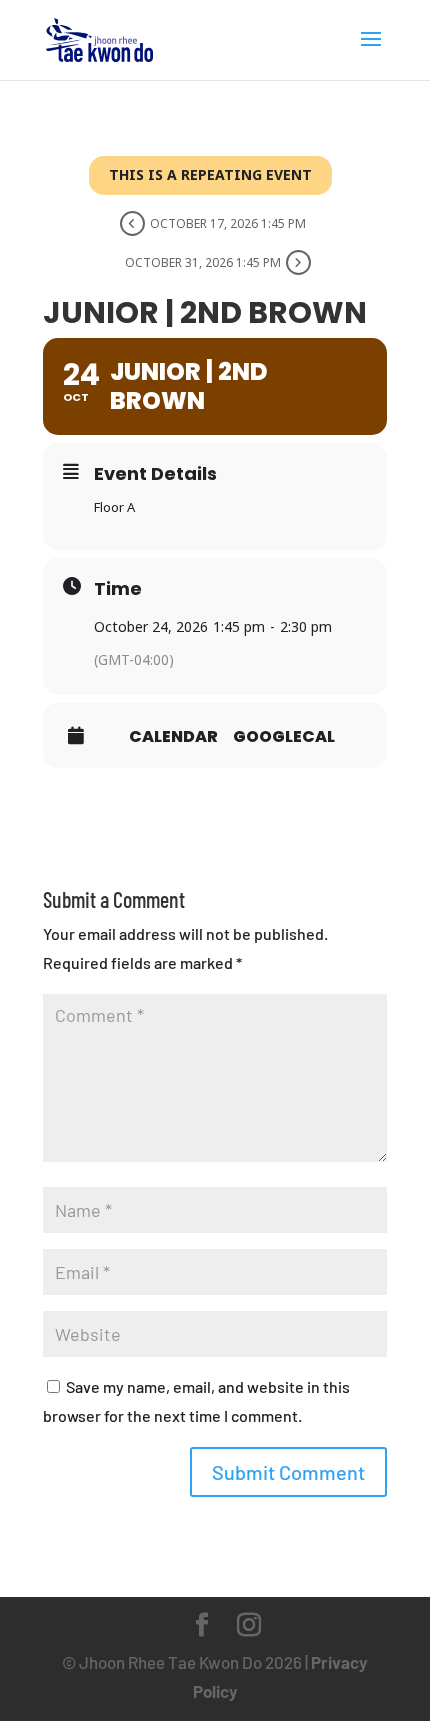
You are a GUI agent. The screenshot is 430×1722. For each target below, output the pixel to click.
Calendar (173, 737)
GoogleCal (284, 737)
